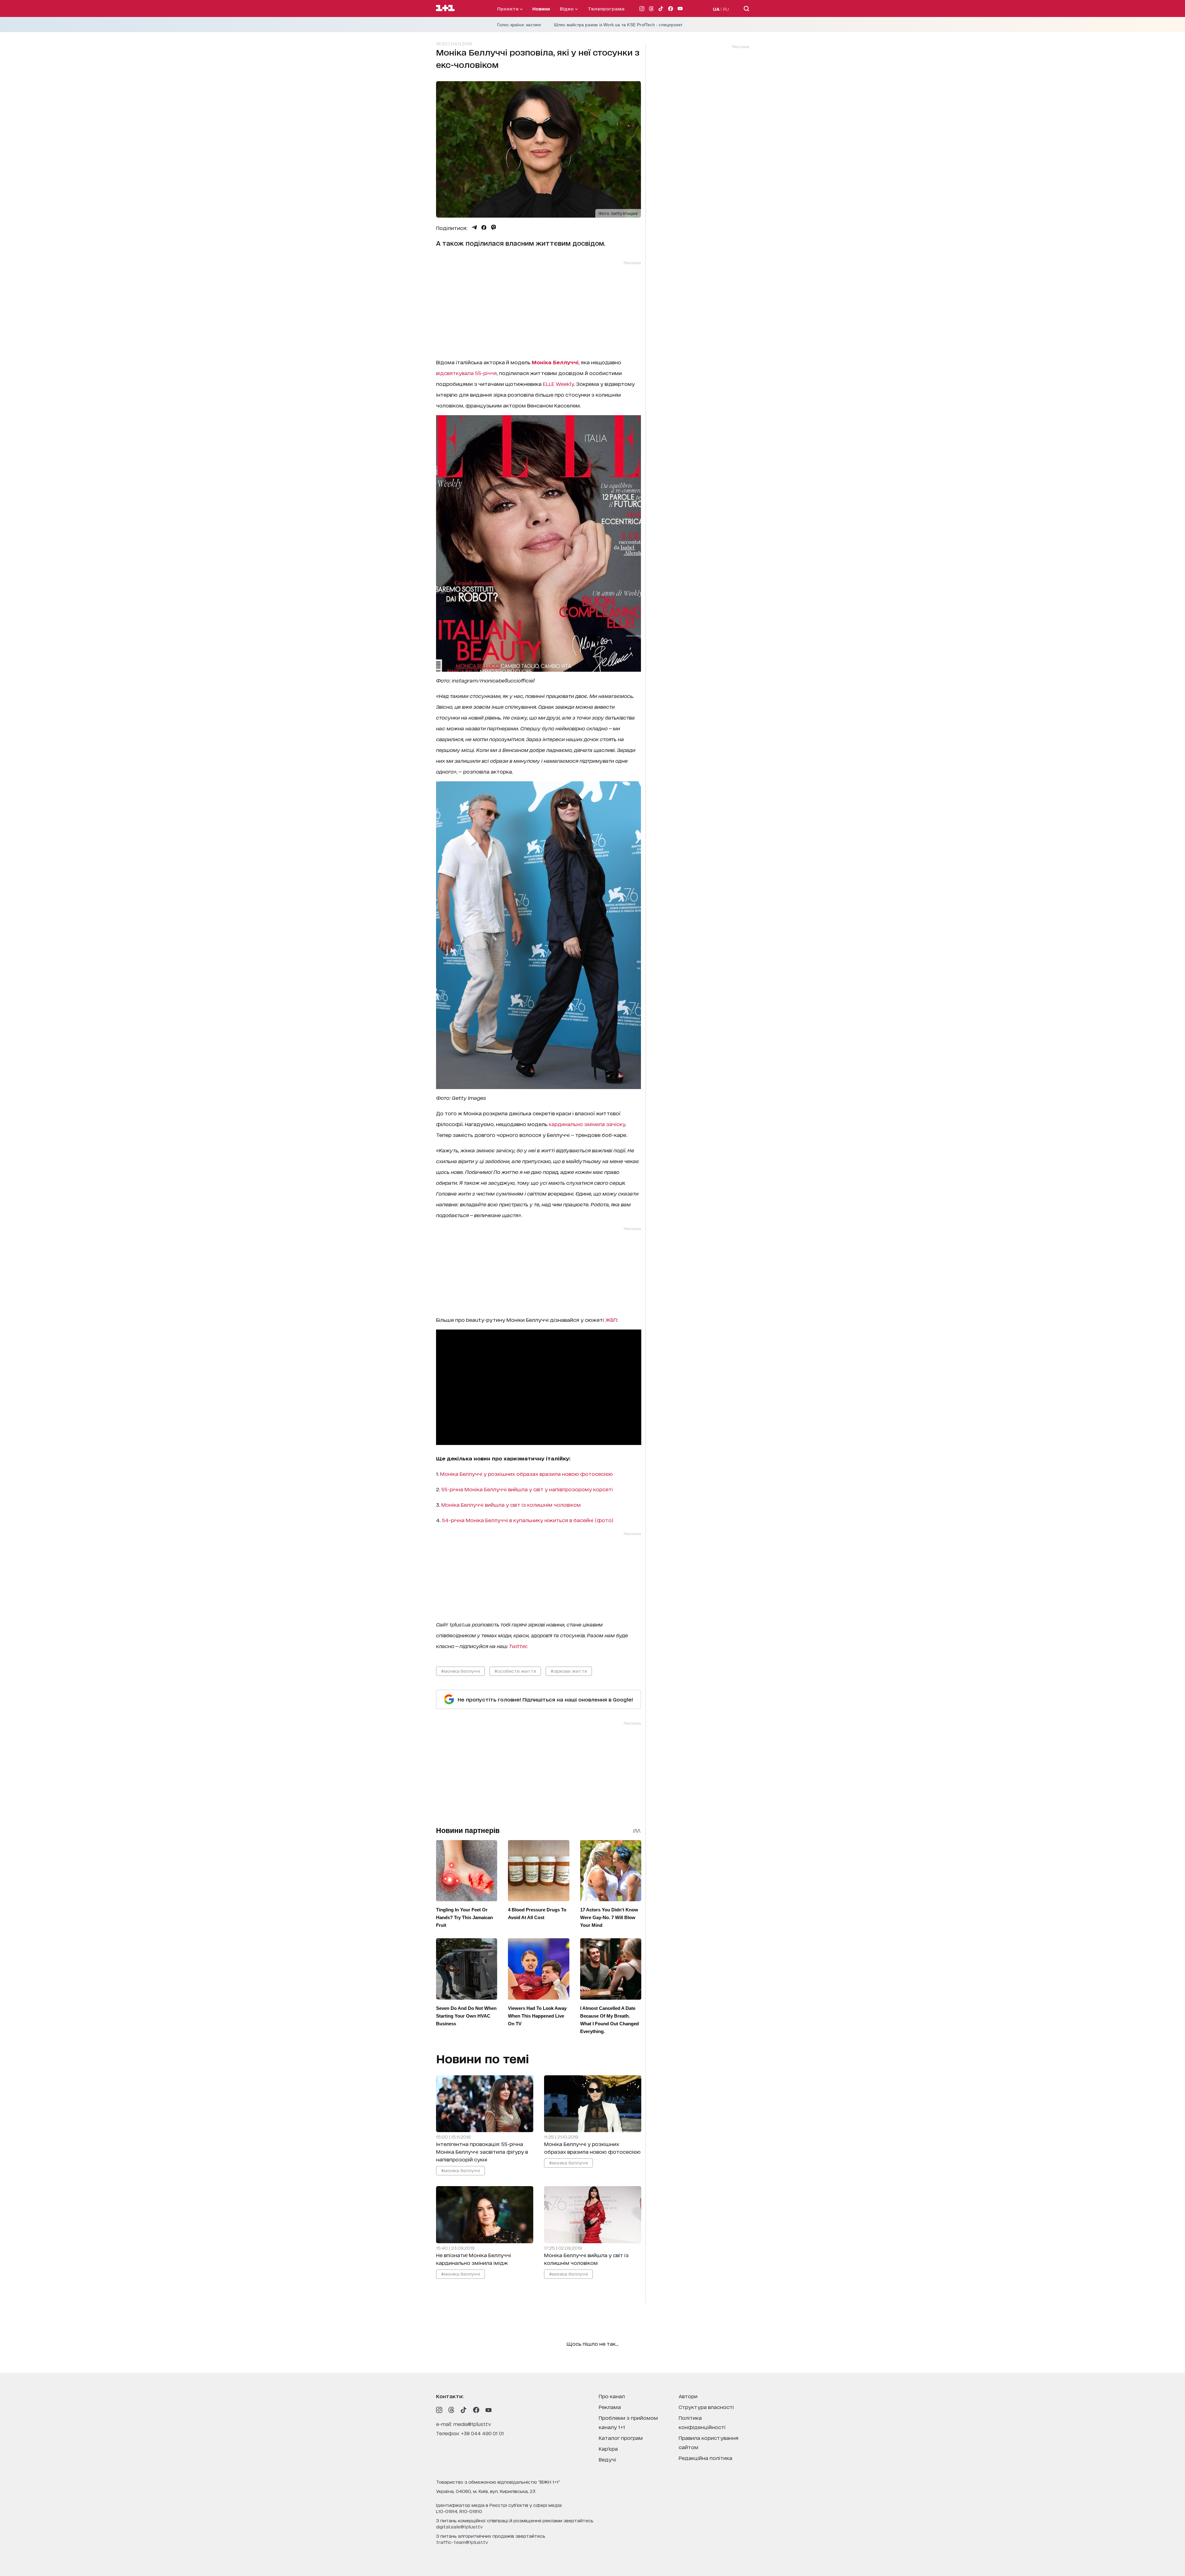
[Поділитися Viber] (494, 228)
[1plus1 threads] (451, 2410)
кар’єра (608, 2448)
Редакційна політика (705, 2458)
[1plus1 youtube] (489, 2410)
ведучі (607, 2459)
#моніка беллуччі (460, 1671)
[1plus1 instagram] (439, 2410)
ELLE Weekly (558, 384)
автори (688, 2396)
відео (567, 8)
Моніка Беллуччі (555, 362)
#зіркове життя (569, 1671)
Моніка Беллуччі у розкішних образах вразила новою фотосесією (526, 1474)
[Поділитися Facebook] (484, 228)
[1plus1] (445, 8)
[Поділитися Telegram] (474, 228)
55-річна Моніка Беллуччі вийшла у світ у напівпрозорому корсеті (527, 1489)
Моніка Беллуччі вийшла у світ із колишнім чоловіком (511, 1504)
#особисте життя (515, 1671)
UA (716, 9)
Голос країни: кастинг (519, 25)
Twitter (518, 1646)
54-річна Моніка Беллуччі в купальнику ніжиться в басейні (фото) (528, 1520)
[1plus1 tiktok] (464, 2410)
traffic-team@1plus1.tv (462, 2542)
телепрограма (606, 8)
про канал (612, 2396)
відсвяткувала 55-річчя (466, 373)
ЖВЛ (611, 1319)
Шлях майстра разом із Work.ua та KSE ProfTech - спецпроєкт (618, 25)
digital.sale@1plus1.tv (459, 2526)
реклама (610, 2407)
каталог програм (621, 2438)
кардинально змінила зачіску (586, 1124)
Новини (541, 8)
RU (726, 9)
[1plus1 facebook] (476, 2410)
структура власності (706, 2407)
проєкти (508, 8)
